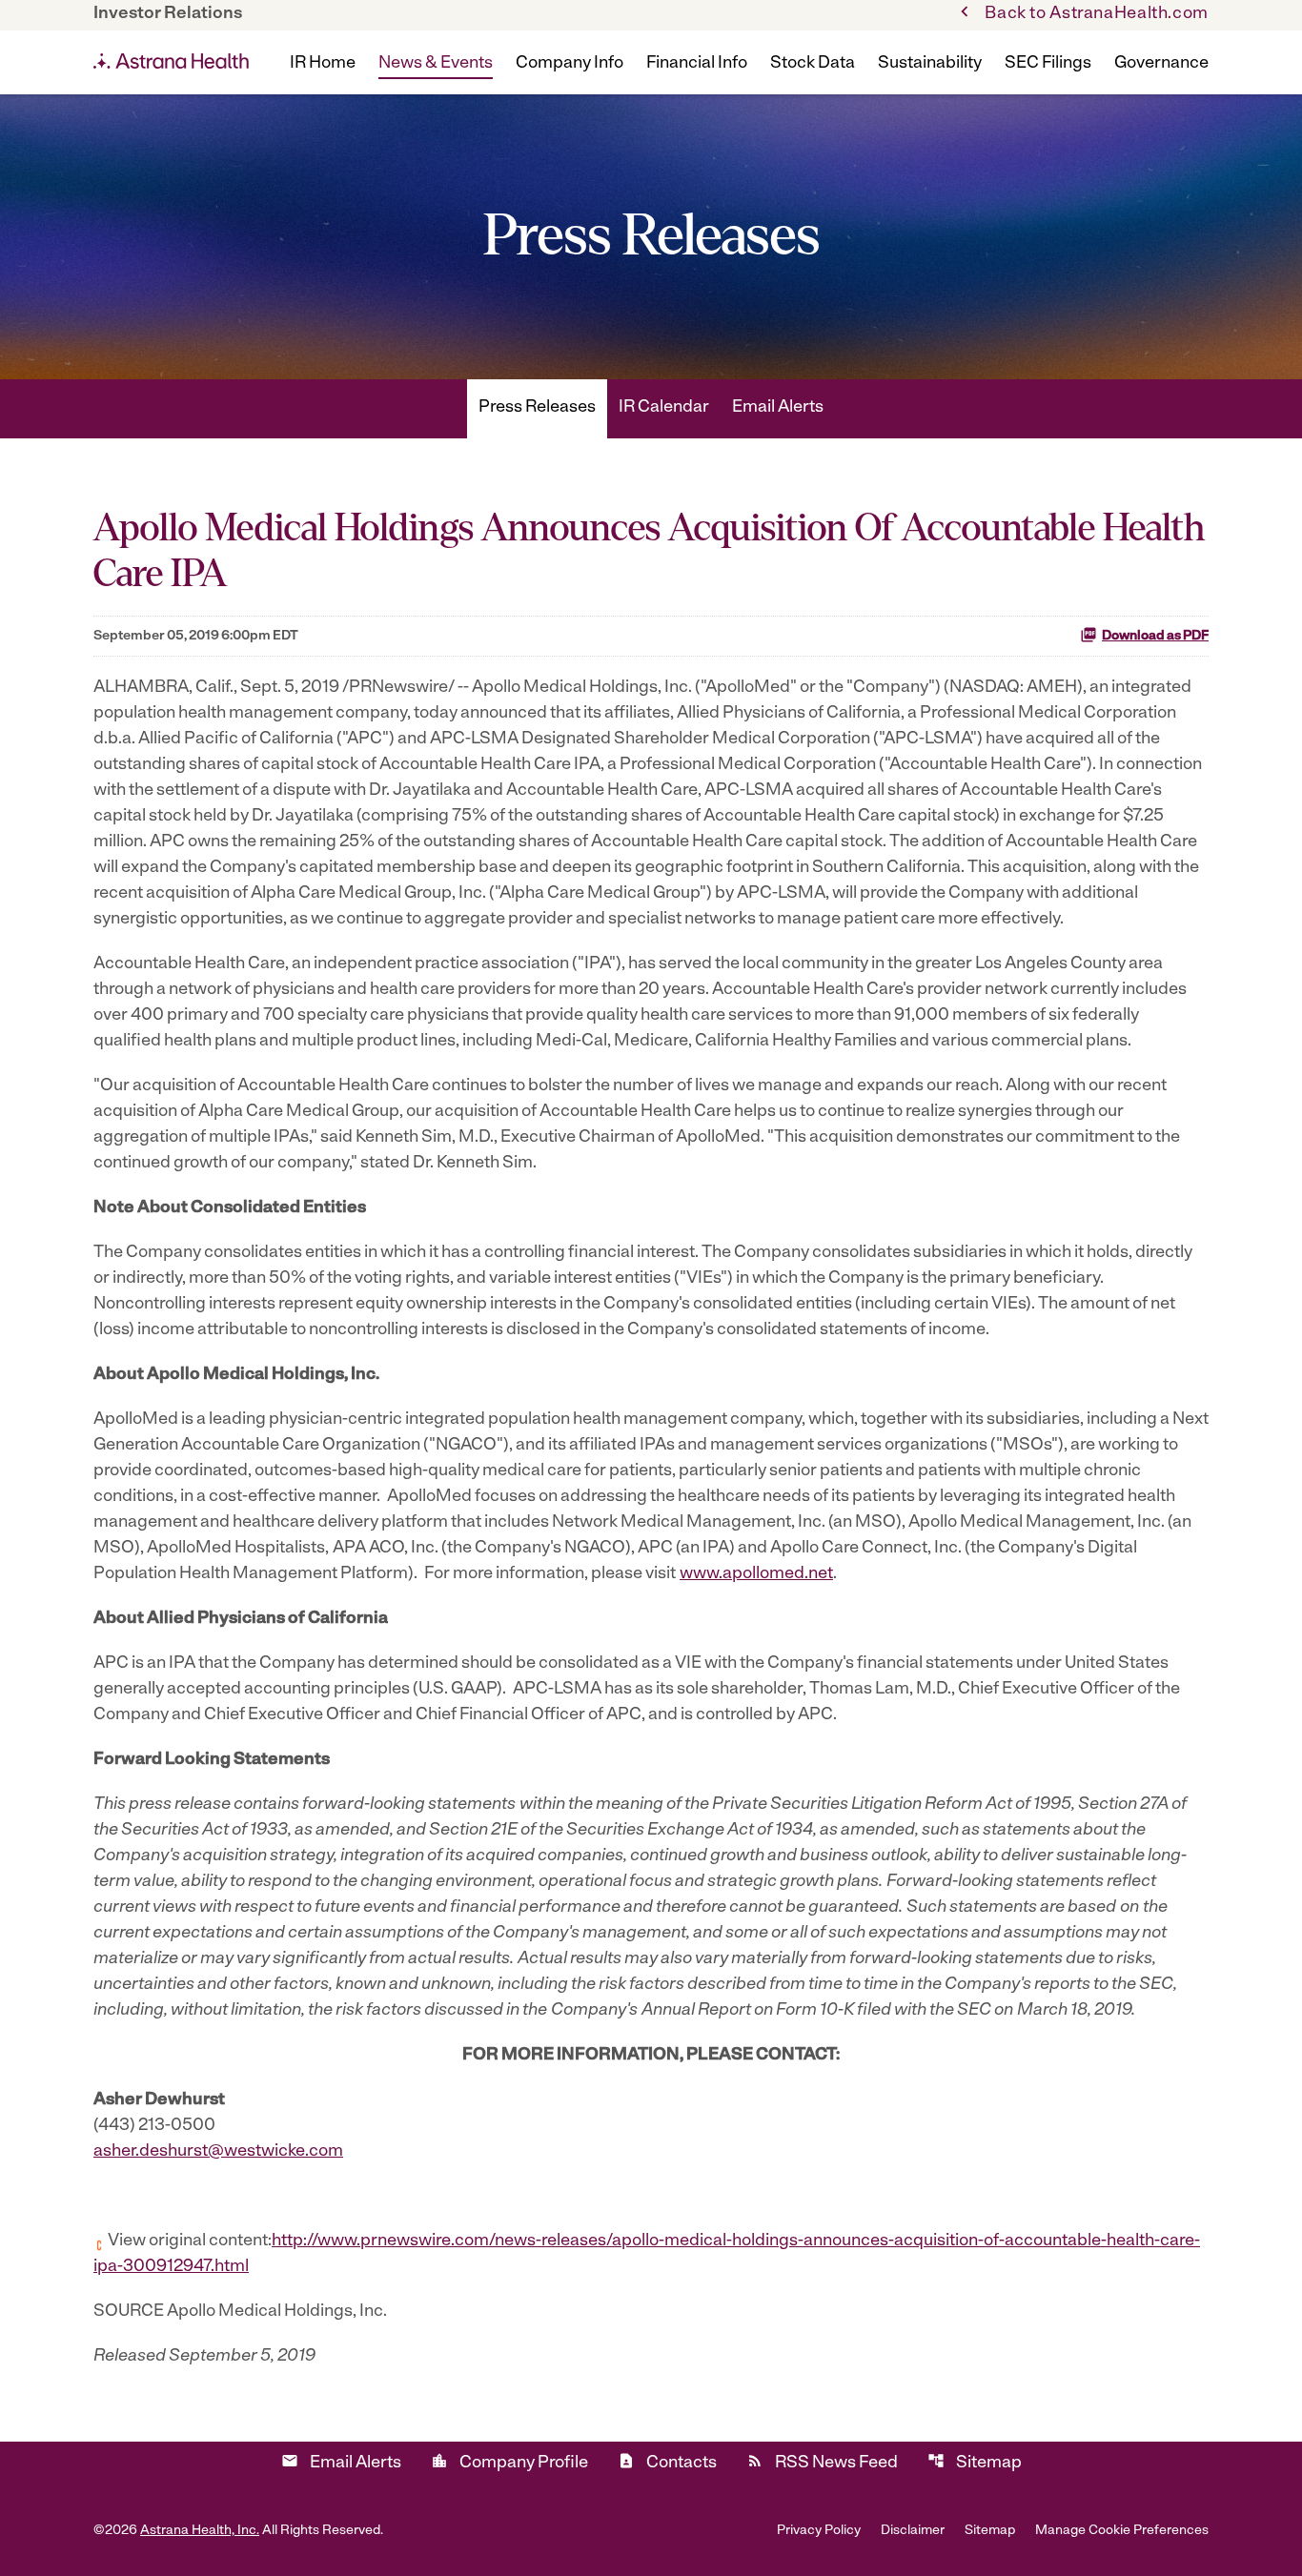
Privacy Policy (819, 2531)
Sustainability (930, 64)
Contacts (667, 2462)
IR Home (323, 64)
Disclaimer (913, 2531)
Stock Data (813, 64)
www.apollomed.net (756, 1574)
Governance (1161, 64)
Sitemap (975, 2462)
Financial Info (697, 64)
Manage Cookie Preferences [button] (1122, 2531)
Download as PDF (1155, 636)
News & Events (436, 64)
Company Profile (509, 2462)
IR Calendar (664, 408)
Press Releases (537, 408)
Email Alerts (778, 408)
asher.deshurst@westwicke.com (218, 2152)
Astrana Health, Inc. (200, 2531)
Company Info (570, 64)
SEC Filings (1048, 64)
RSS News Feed (822, 2462)
